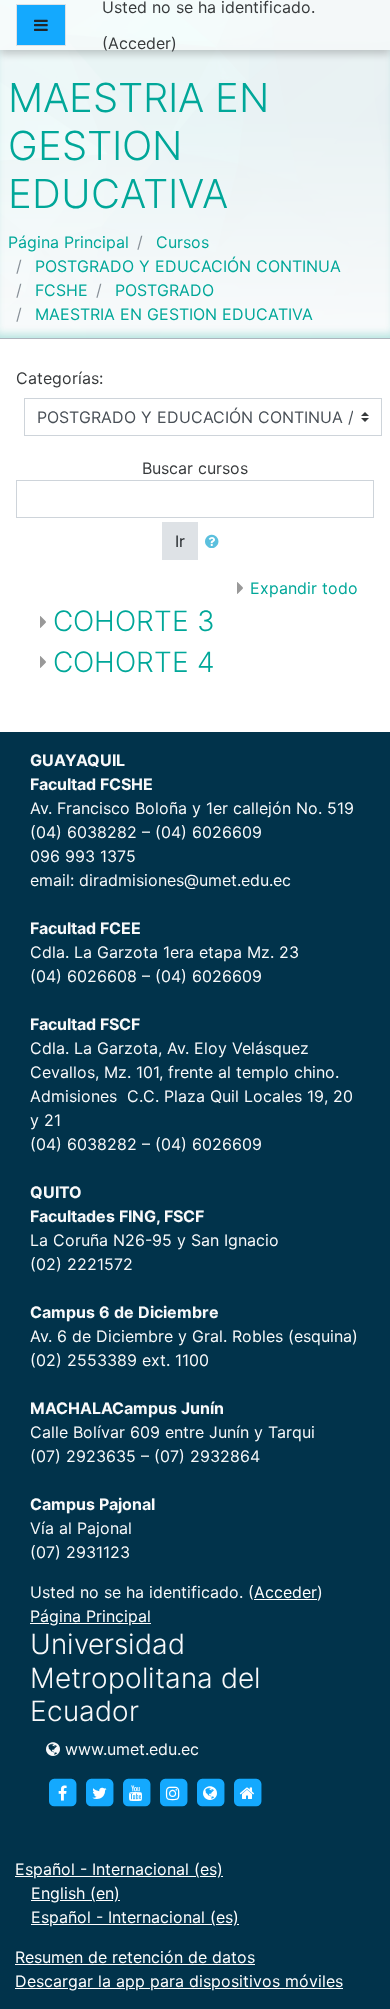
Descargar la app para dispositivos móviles (179, 1981)
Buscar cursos (195, 468)
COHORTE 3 (134, 621)
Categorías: (59, 378)
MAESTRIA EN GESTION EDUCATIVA (174, 314)
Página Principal (68, 242)
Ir (180, 541)
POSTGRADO (164, 290)
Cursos (182, 242)
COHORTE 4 (134, 662)
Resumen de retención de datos (135, 1957)
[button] (216, 541)
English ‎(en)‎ (75, 1893)
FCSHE (61, 290)
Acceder (139, 43)
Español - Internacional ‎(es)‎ (119, 1869)
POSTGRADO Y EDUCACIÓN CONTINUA (188, 266)
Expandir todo (304, 588)
